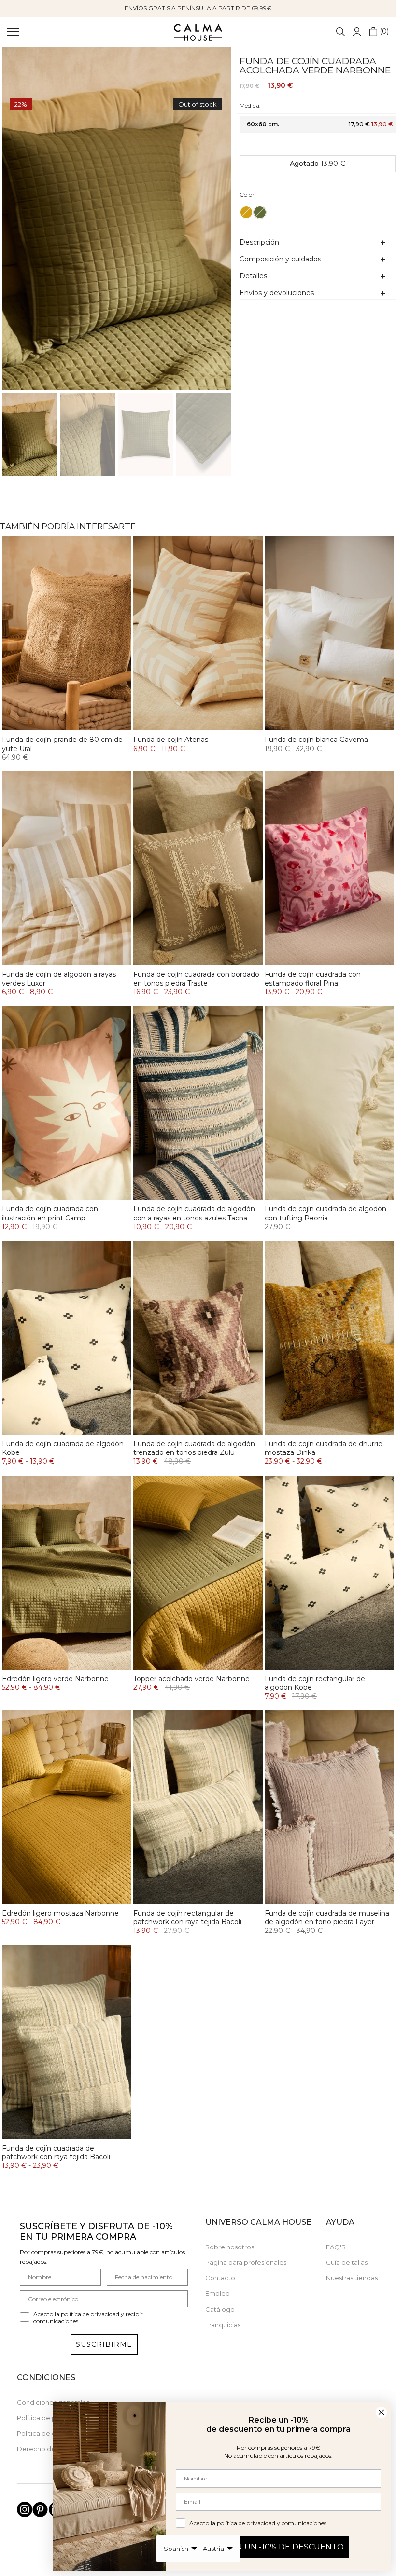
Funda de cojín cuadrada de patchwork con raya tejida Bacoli (56, 2152)
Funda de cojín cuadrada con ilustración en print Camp (50, 1213)
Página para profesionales (246, 2262)
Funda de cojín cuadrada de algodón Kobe (63, 1448)
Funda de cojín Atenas (171, 740)
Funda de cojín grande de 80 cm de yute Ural (62, 744)
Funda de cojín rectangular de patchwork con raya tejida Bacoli (187, 1918)
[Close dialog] (381, 2412)
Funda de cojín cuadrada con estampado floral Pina (313, 979)
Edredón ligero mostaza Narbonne (60, 1913)
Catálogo (220, 2309)
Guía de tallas (347, 2262)
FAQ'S (336, 2247)
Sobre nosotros (230, 2247)
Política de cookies (47, 2433)
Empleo (218, 2293)
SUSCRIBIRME (104, 2344)
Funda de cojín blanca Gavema (316, 740)
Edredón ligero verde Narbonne (55, 1679)
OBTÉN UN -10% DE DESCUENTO (278, 2547)
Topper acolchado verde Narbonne (191, 1679)
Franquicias (223, 2325)
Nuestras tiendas (352, 2278)
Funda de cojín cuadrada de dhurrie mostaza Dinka (324, 1448)
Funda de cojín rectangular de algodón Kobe (315, 1683)
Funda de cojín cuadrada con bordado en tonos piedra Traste (196, 979)
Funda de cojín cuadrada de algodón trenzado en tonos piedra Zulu (194, 1448)
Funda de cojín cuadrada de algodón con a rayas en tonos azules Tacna (194, 1213)
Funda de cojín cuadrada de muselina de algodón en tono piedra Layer (327, 1918)
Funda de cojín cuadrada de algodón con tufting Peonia (325, 1213)
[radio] (246, 212)
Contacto (220, 2278)
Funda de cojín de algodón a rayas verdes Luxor (59, 979)
